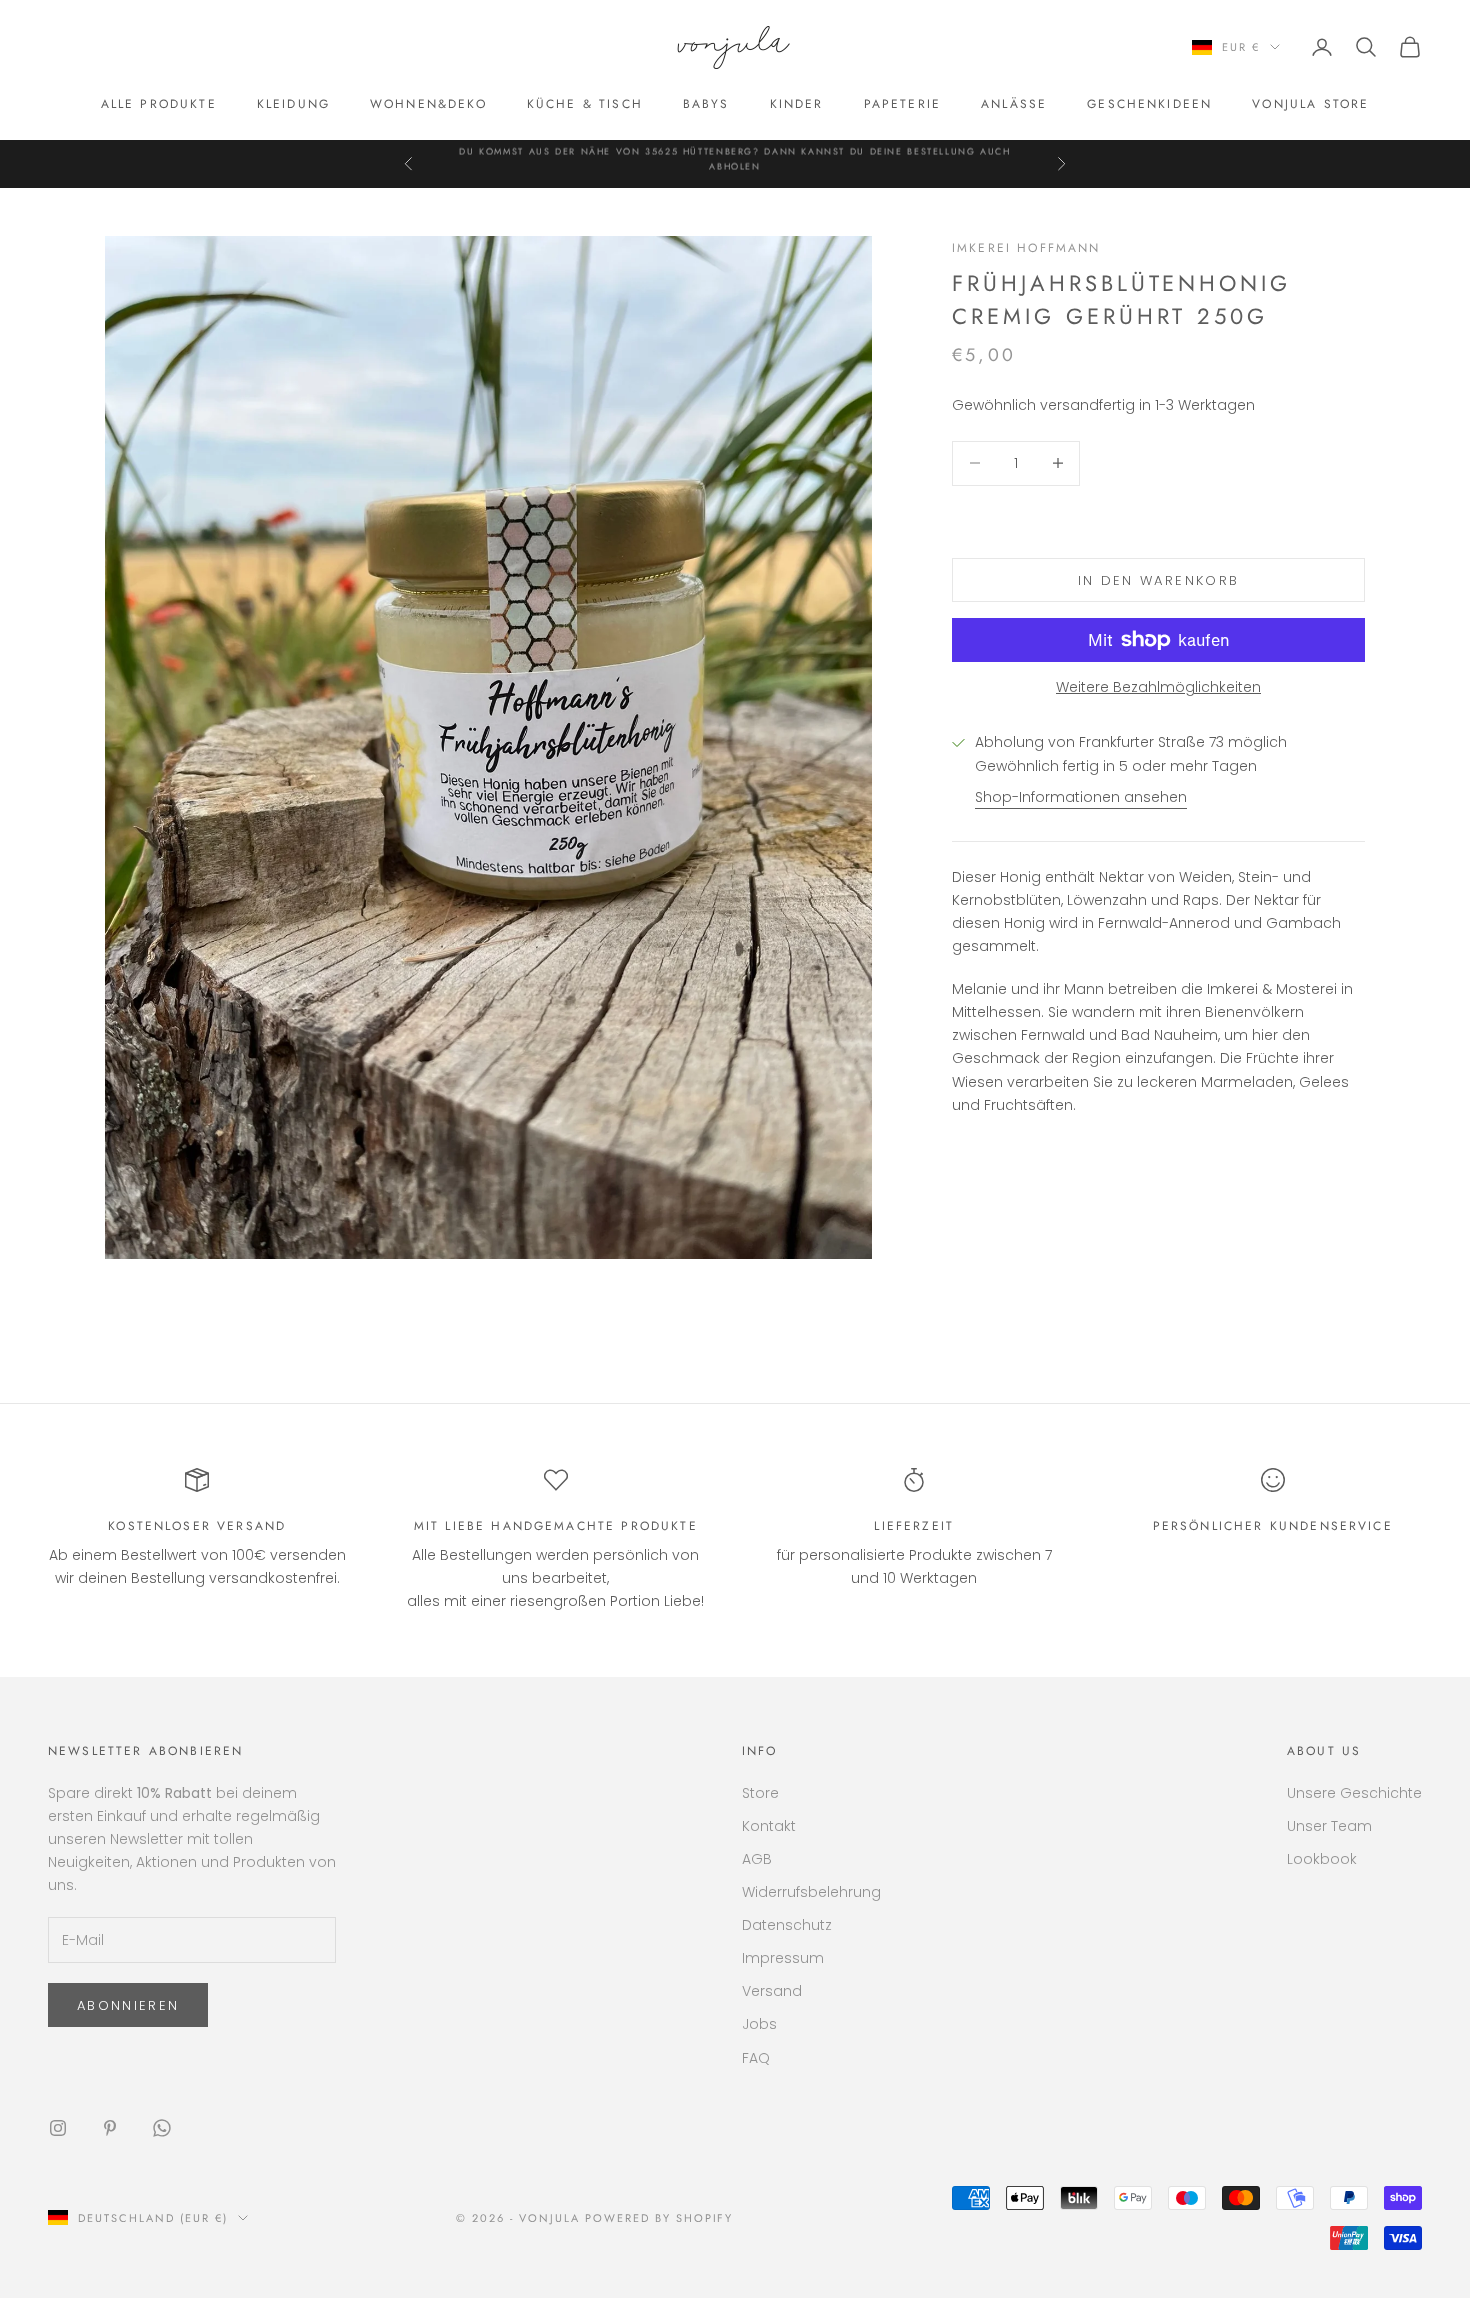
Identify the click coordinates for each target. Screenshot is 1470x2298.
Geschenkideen (1149, 104)
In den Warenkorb (1158, 579)
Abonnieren (128, 2005)
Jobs (759, 2024)
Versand (772, 1991)
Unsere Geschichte (1354, 1793)
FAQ (756, 2058)
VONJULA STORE (1310, 104)
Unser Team (1329, 1826)
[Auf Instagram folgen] (58, 2128)
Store (760, 1793)
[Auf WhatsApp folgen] (162, 2128)
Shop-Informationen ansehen (1081, 797)
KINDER (797, 104)
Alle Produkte (159, 104)
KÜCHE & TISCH (585, 104)
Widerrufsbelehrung (811, 1892)
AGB (757, 1859)
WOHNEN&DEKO (428, 104)
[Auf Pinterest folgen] (110, 2128)
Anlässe (1014, 104)
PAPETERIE (902, 104)
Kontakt (769, 1826)
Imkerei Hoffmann (1026, 248)
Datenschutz (787, 1925)
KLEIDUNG (293, 104)
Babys (706, 104)
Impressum (783, 1958)
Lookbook (1322, 1859)
